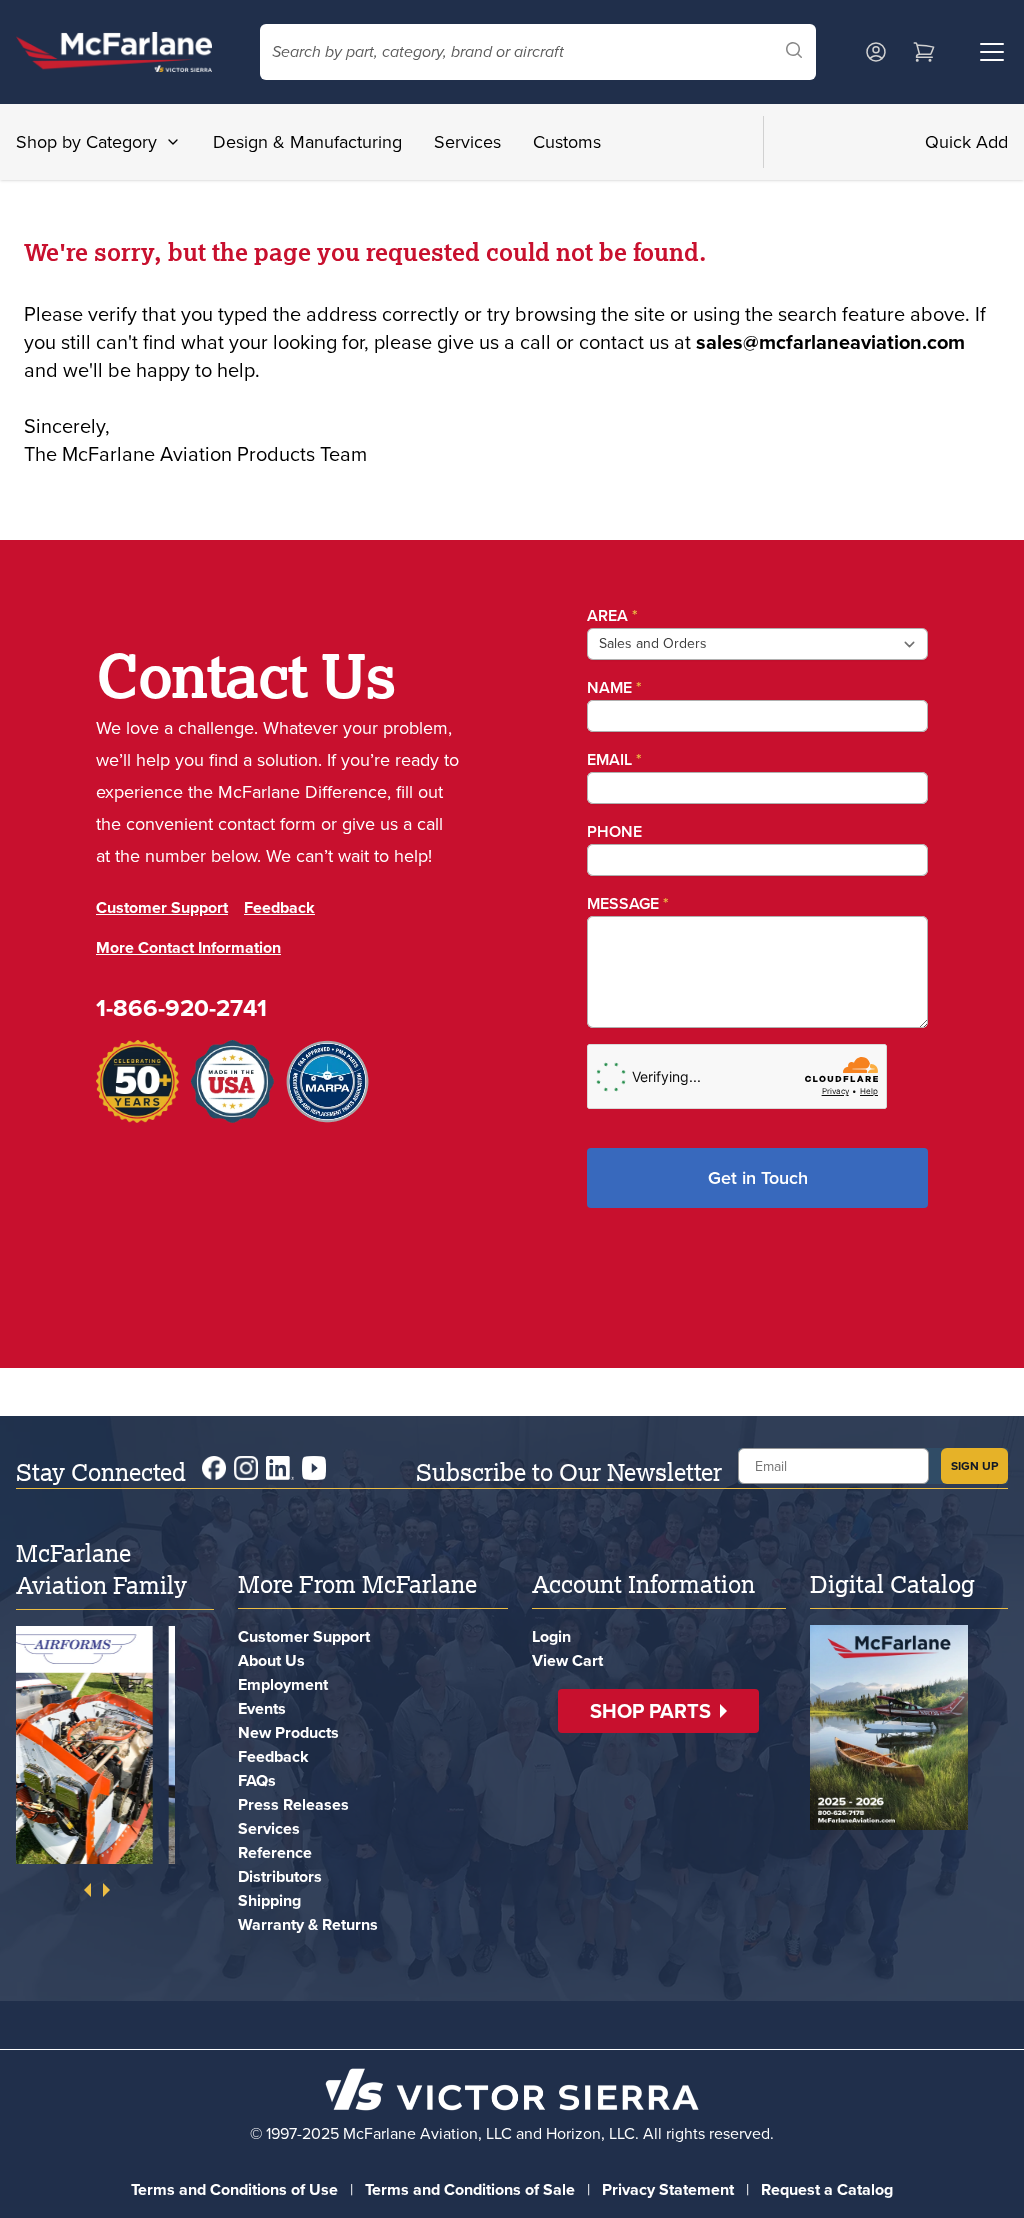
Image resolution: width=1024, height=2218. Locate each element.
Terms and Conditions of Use (234, 2189)
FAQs (257, 1780)
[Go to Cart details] (924, 52)
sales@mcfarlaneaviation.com (830, 342)
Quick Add (966, 142)
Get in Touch (755, 1178)
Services (467, 142)
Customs (567, 142)
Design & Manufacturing (307, 142)
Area (607, 615)
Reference (275, 1852)
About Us (271, 1660)
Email (609, 759)
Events (262, 1708)
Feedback (279, 939)
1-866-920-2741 (181, 1040)
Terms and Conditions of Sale (470, 2189)
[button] (658, 1711)
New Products (288, 1732)
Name (609, 687)
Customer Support (162, 939)
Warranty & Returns (308, 1924)
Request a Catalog (827, 2189)
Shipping (269, 1900)
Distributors (280, 1876)
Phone (609, 831)
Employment (283, 1684)
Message (623, 903)
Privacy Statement (668, 2189)
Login (551, 1636)
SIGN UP (974, 1466)
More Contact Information (188, 979)
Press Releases (293, 1804)
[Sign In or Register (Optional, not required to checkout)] (876, 52)
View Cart (567, 1660)
